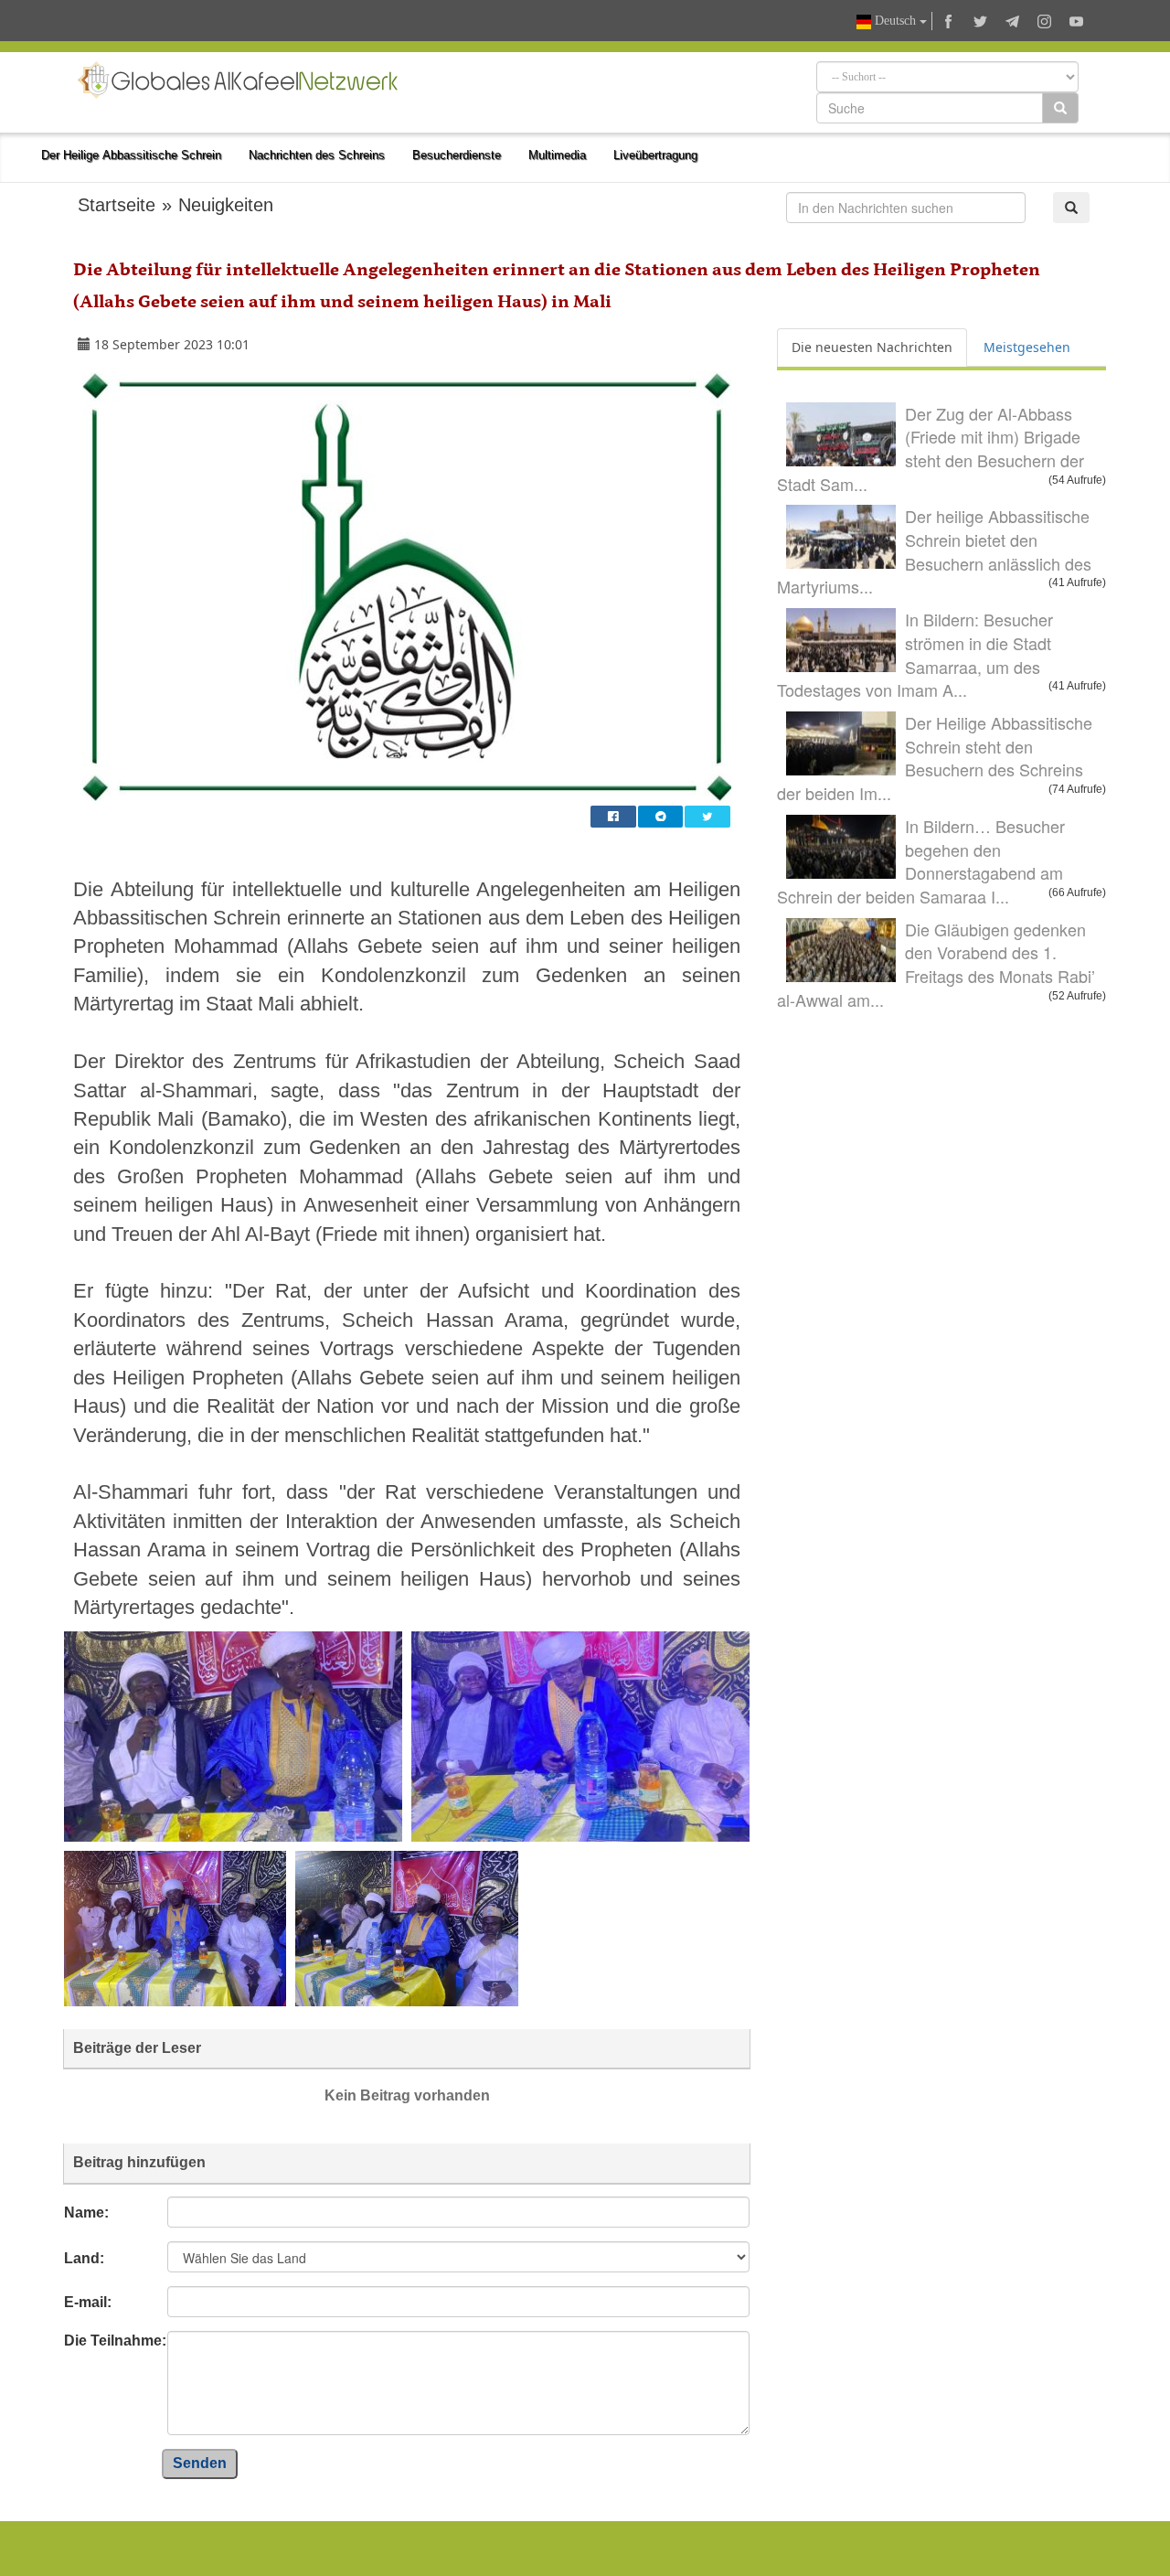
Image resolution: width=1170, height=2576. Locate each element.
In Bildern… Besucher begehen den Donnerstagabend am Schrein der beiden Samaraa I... (921, 861)
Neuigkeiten (226, 205)
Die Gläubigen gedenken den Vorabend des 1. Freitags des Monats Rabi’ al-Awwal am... (936, 964)
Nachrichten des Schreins (317, 155)
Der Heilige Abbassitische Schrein (131, 155)
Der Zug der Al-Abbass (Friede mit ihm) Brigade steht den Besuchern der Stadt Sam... (931, 449)
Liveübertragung (655, 155)
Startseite (117, 205)
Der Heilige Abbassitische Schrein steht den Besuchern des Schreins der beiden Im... (935, 758)
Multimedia (557, 155)
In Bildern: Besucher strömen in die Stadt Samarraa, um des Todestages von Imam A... (915, 654)
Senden (200, 2463)
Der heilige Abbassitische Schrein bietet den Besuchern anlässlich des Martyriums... (934, 551)
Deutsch (895, 21)
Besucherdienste (457, 155)
